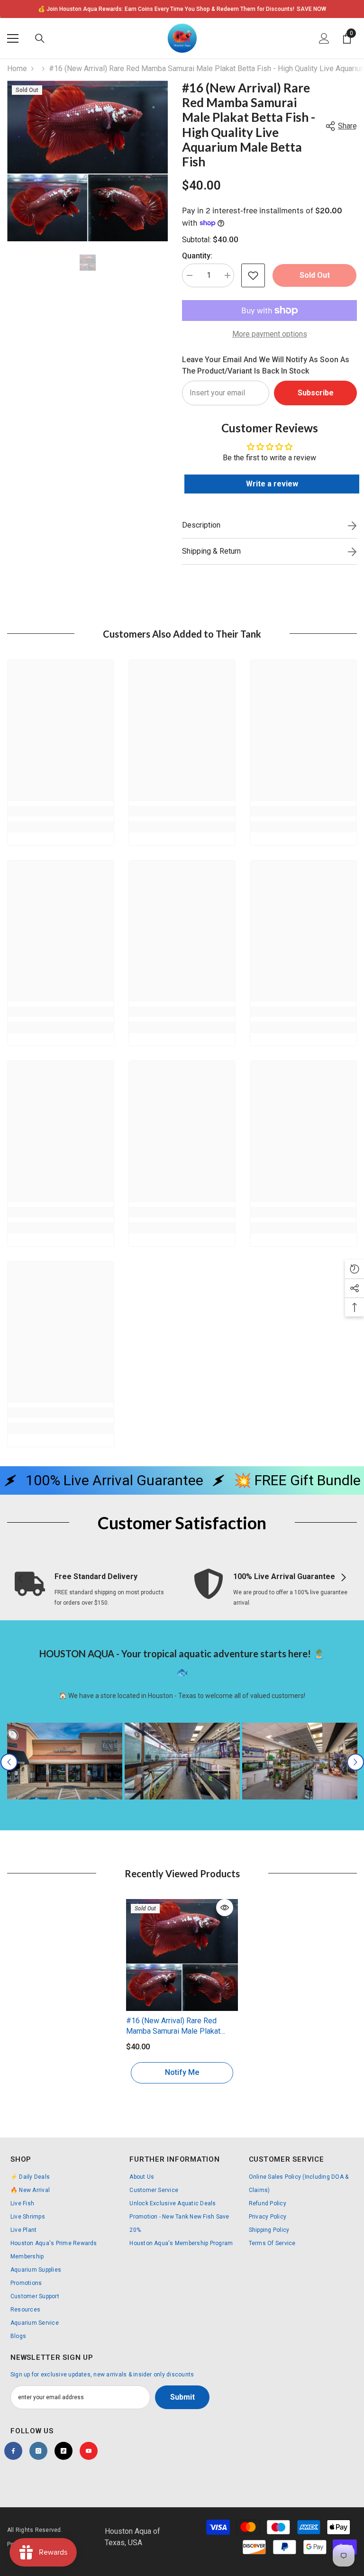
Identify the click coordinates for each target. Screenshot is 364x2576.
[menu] (13, 38)
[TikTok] (64, 2451)
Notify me (182, 2072)
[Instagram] (38, 2451)
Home (17, 69)
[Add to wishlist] (253, 275)
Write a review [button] (272, 484)
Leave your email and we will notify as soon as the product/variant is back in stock (266, 365)
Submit (182, 2397)
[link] (61, 811)
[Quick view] (225, 1908)
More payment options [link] (270, 334)
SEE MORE (296, 9)
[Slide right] (343, 1578)
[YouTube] (89, 2451)
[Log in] (324, 38)
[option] (182, 9)
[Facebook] (13, 2451)
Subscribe (316, 393)
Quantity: (197, 256)
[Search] (40, 38)
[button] (9, 1762)
